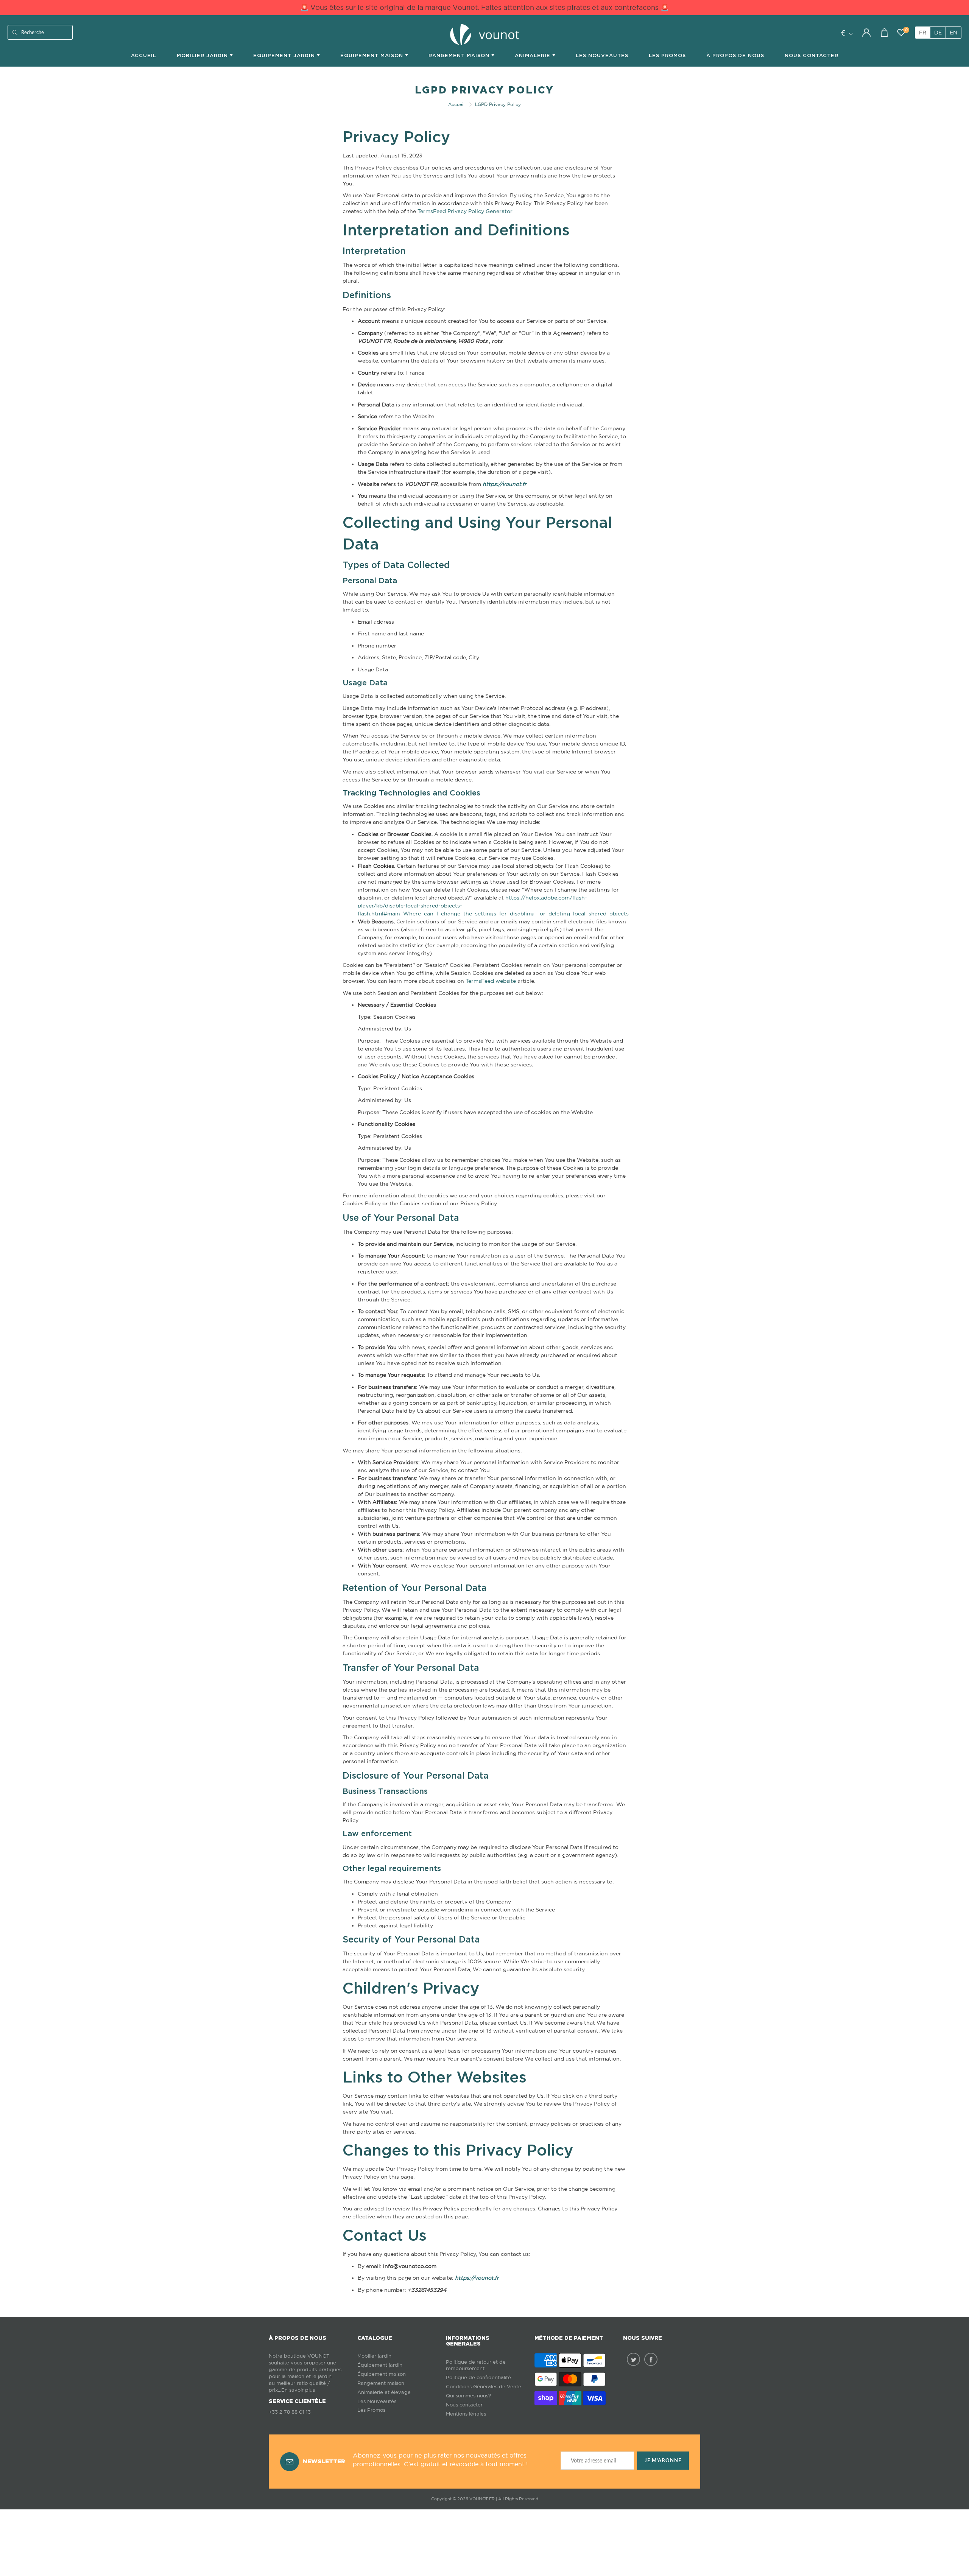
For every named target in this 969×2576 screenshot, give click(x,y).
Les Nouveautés (602, 55)
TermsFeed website (491, 981)
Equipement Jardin (285, 55)
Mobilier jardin (374, 2356)
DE (938, 33)
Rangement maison (460, 55)
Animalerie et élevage (384, 2392)
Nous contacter (464, 2405)
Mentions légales (466, 2414)
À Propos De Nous (735, 55)
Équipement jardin (380, 2365)
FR (923, 33)
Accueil (144, 55)
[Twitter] (633, 2359)
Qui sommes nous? (468, 2396)
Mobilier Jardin (203, 55)
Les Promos (667, 55)
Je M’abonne (663, 2460)
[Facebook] (651, 2359)
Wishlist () (906, 30)
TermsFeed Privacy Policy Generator (465, 211)
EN (953, 33)
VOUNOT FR (482, 2499)
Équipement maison (373, 55)
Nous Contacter (812, 55)
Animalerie (534, 55)
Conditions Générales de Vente (484, 2387)
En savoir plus (298, 2390)
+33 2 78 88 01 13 (290, 2412)
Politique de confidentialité (478, 2378)
